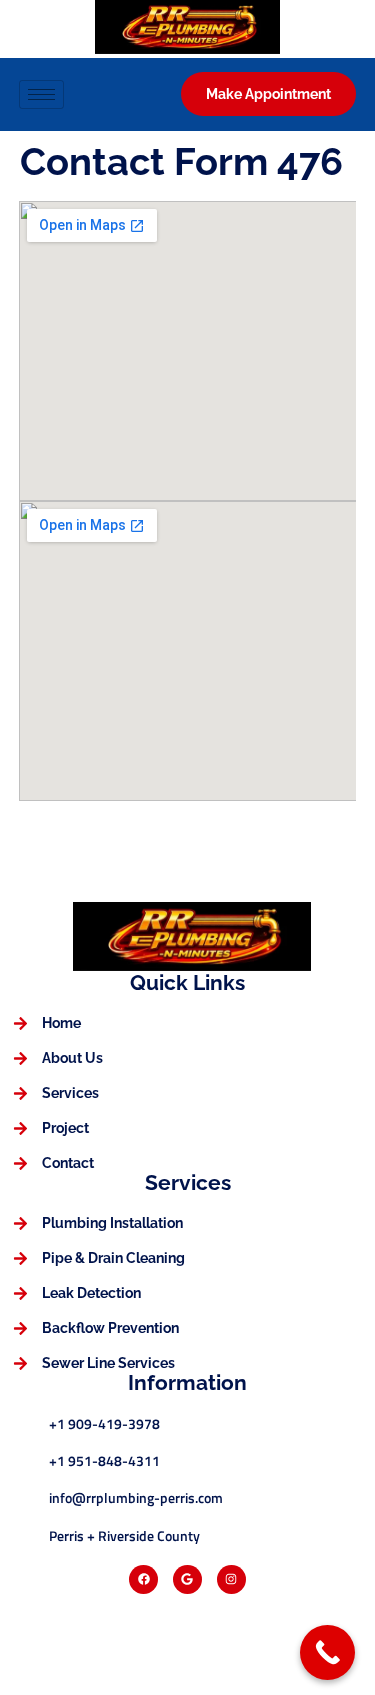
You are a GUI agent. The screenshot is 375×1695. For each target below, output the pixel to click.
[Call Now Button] (327, 1652)
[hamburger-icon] (41, 94)
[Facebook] (143, 1579)
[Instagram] (231, 1579)
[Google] (187, 1579)
